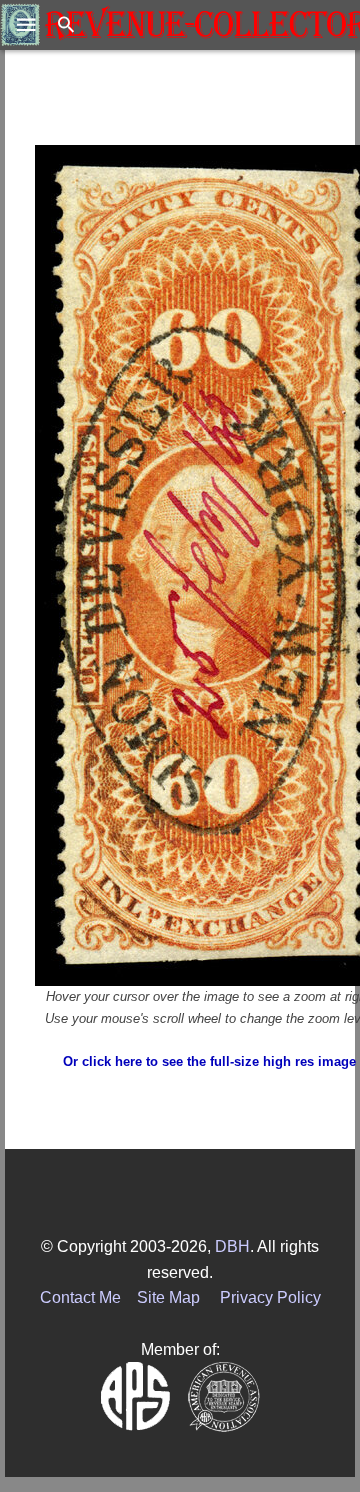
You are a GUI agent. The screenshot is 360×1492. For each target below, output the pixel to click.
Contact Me (80, 1297)
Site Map (168, 1297)
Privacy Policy (270, 1297)
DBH (232, 1246)
